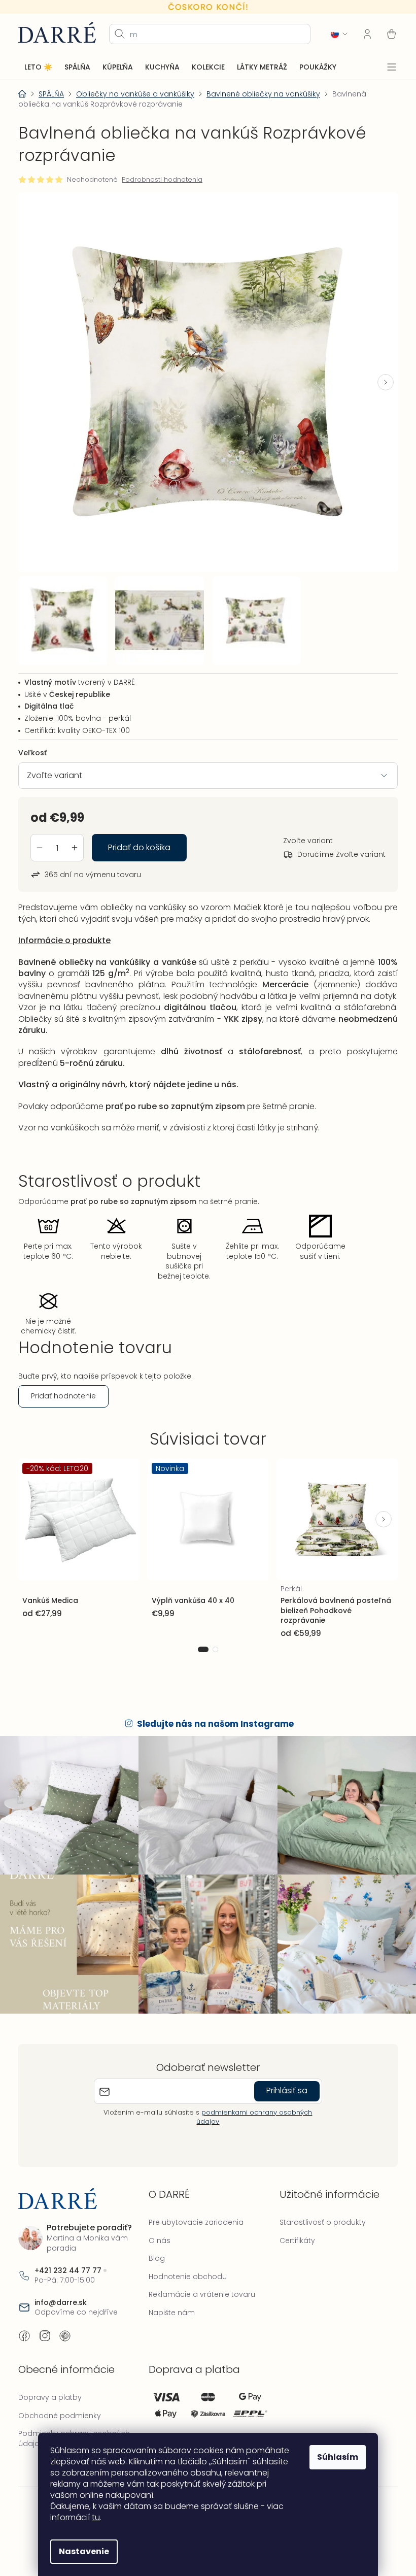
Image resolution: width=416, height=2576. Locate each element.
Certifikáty (292, 2223)
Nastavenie (80, 2551)
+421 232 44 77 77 (68, 2253)
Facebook (24, 2319)
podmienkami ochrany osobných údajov (251, 2099)
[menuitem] (38, 67)
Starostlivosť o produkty (318, 2205)
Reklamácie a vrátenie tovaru (199, 2277)
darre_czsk (45, 2319)
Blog (154, 2241)
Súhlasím (334, 2457)
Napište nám (169, 2295)
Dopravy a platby (50, 2380)
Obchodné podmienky (60, 2398)
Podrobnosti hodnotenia (162, 180)
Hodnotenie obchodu (185, 2259)
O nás (157, 2223)
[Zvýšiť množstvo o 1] (75, 838)
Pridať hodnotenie (63, 1386)
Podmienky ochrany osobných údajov (74, 2421)
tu (92, 2517)
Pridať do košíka (139, 838)
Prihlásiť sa (283, 2073)
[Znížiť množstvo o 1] (40, 838)
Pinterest (65, 2319)
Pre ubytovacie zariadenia (194, 2205)
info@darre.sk (61, 2285)
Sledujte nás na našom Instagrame (212, 1712)
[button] (378, 378)
